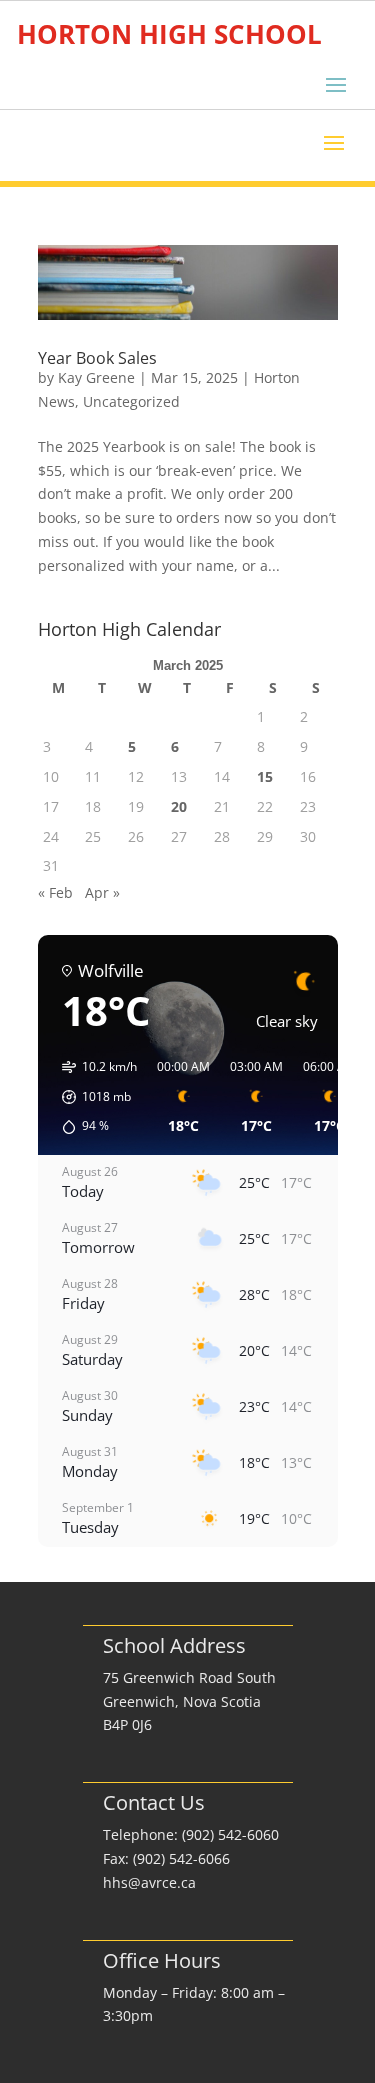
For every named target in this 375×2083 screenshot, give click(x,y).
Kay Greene (96, 377)
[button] (92, 1097)
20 (179, 806)
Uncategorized (131, 401)
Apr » (102, 892)
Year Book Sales (97, 358)
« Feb (55, 892)
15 (265, 776)
